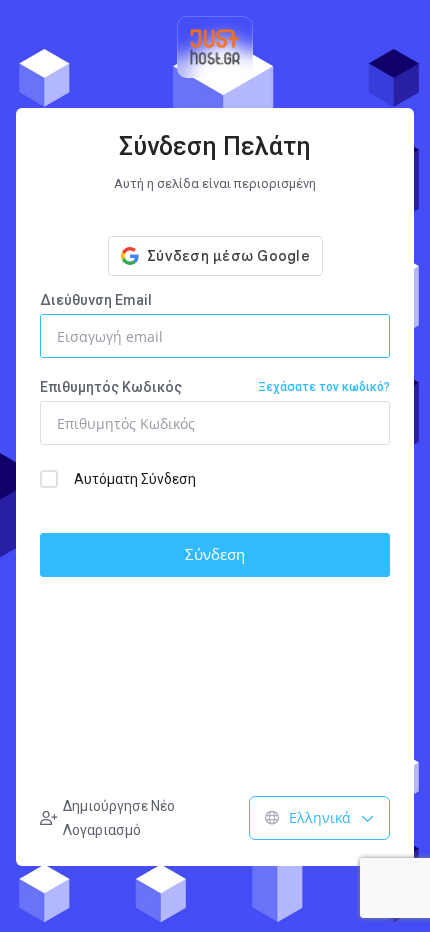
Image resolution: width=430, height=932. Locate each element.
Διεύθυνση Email (96, 300)
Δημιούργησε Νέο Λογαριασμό (119, 818)
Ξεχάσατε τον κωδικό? (324, 387)
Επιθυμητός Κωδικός (215, 387)
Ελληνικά (320, 817)
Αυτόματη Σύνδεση (135, 479)
